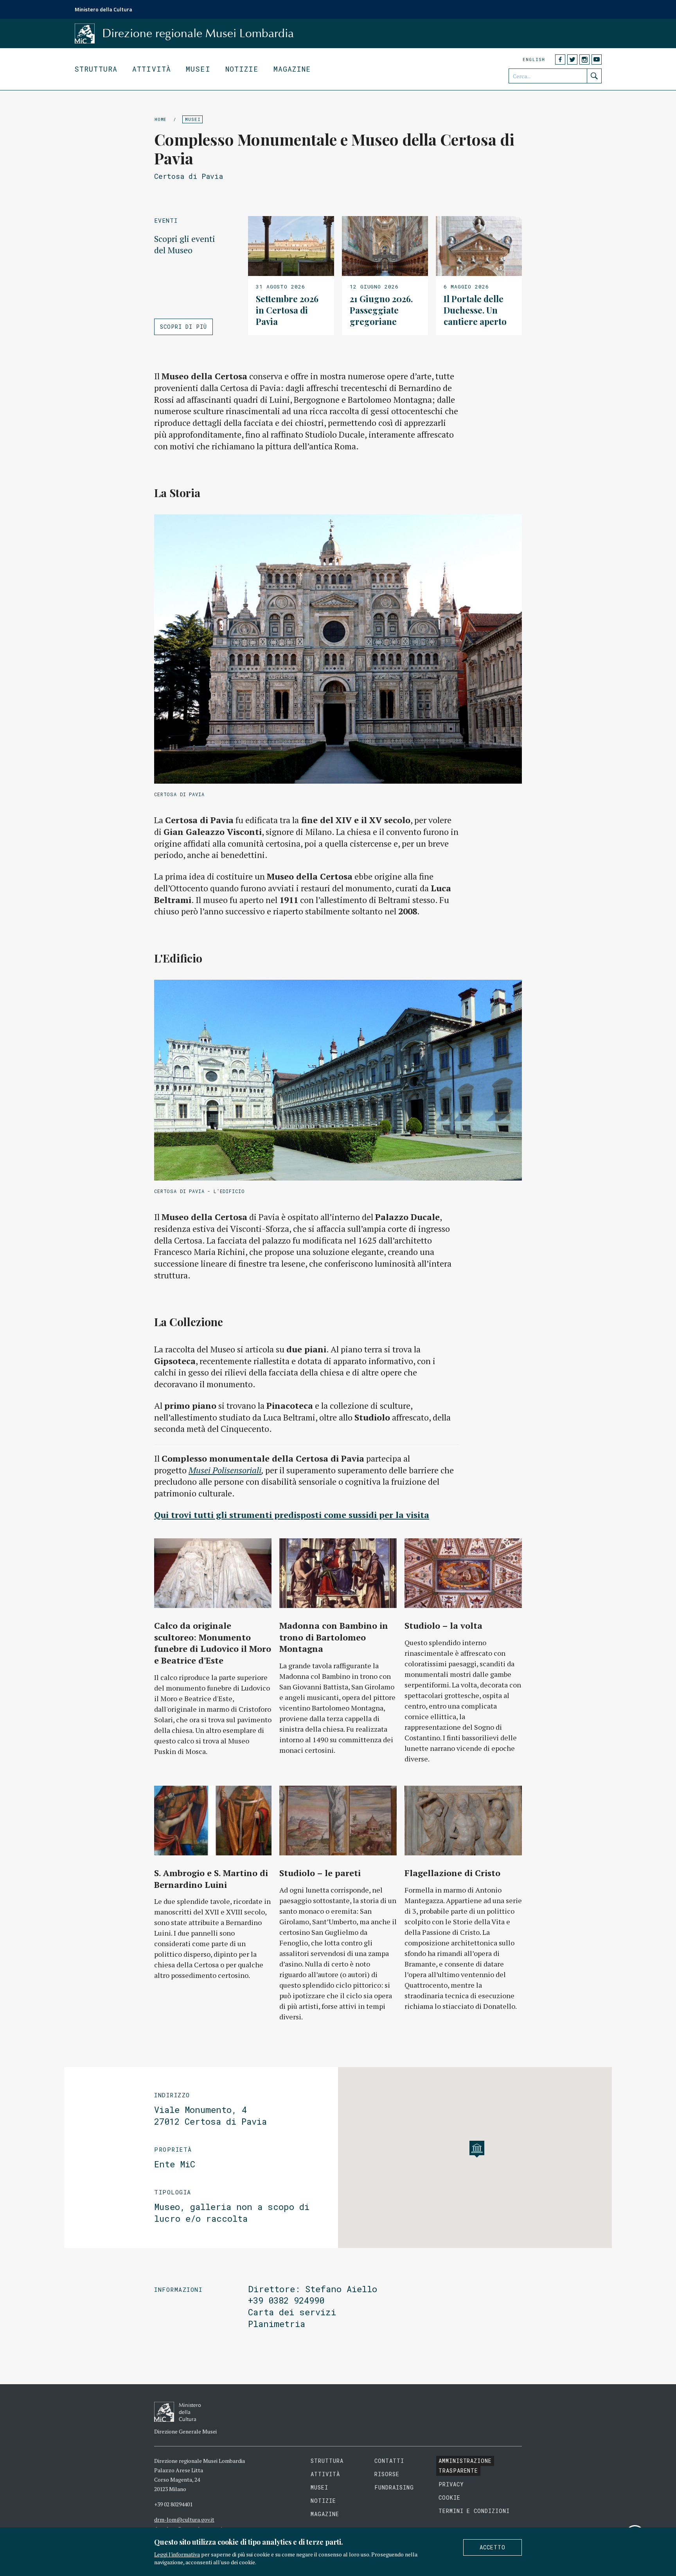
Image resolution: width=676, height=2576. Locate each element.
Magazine (292, 69)
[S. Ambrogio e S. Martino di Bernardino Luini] (213, 1821)
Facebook (560, 59)
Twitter (572, 59)
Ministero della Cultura (103, 9)
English (534, 59)
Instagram (584, 59)
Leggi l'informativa (177, 2554)
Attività (152, 69)
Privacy (451, 2484)
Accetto (493, 2547)
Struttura (96, 69)
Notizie (242, 69)
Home (161, 119)
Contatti (389, 2461)
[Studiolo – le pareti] (338, 1821)
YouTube (597, 59)
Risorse (387, 2474)
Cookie (449, 2498)
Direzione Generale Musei (185, 2431)
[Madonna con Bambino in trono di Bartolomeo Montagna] (338, 1573)
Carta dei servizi (292, 2312)
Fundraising (394, 2487)
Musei (198, 69)
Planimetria (277, 2324)
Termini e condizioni (474, 2511)
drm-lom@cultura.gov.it (184, 2519)
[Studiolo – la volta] (463, 1573)
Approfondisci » (291, 276)
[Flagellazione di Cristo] (463, 1821)
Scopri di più (183, 327)
